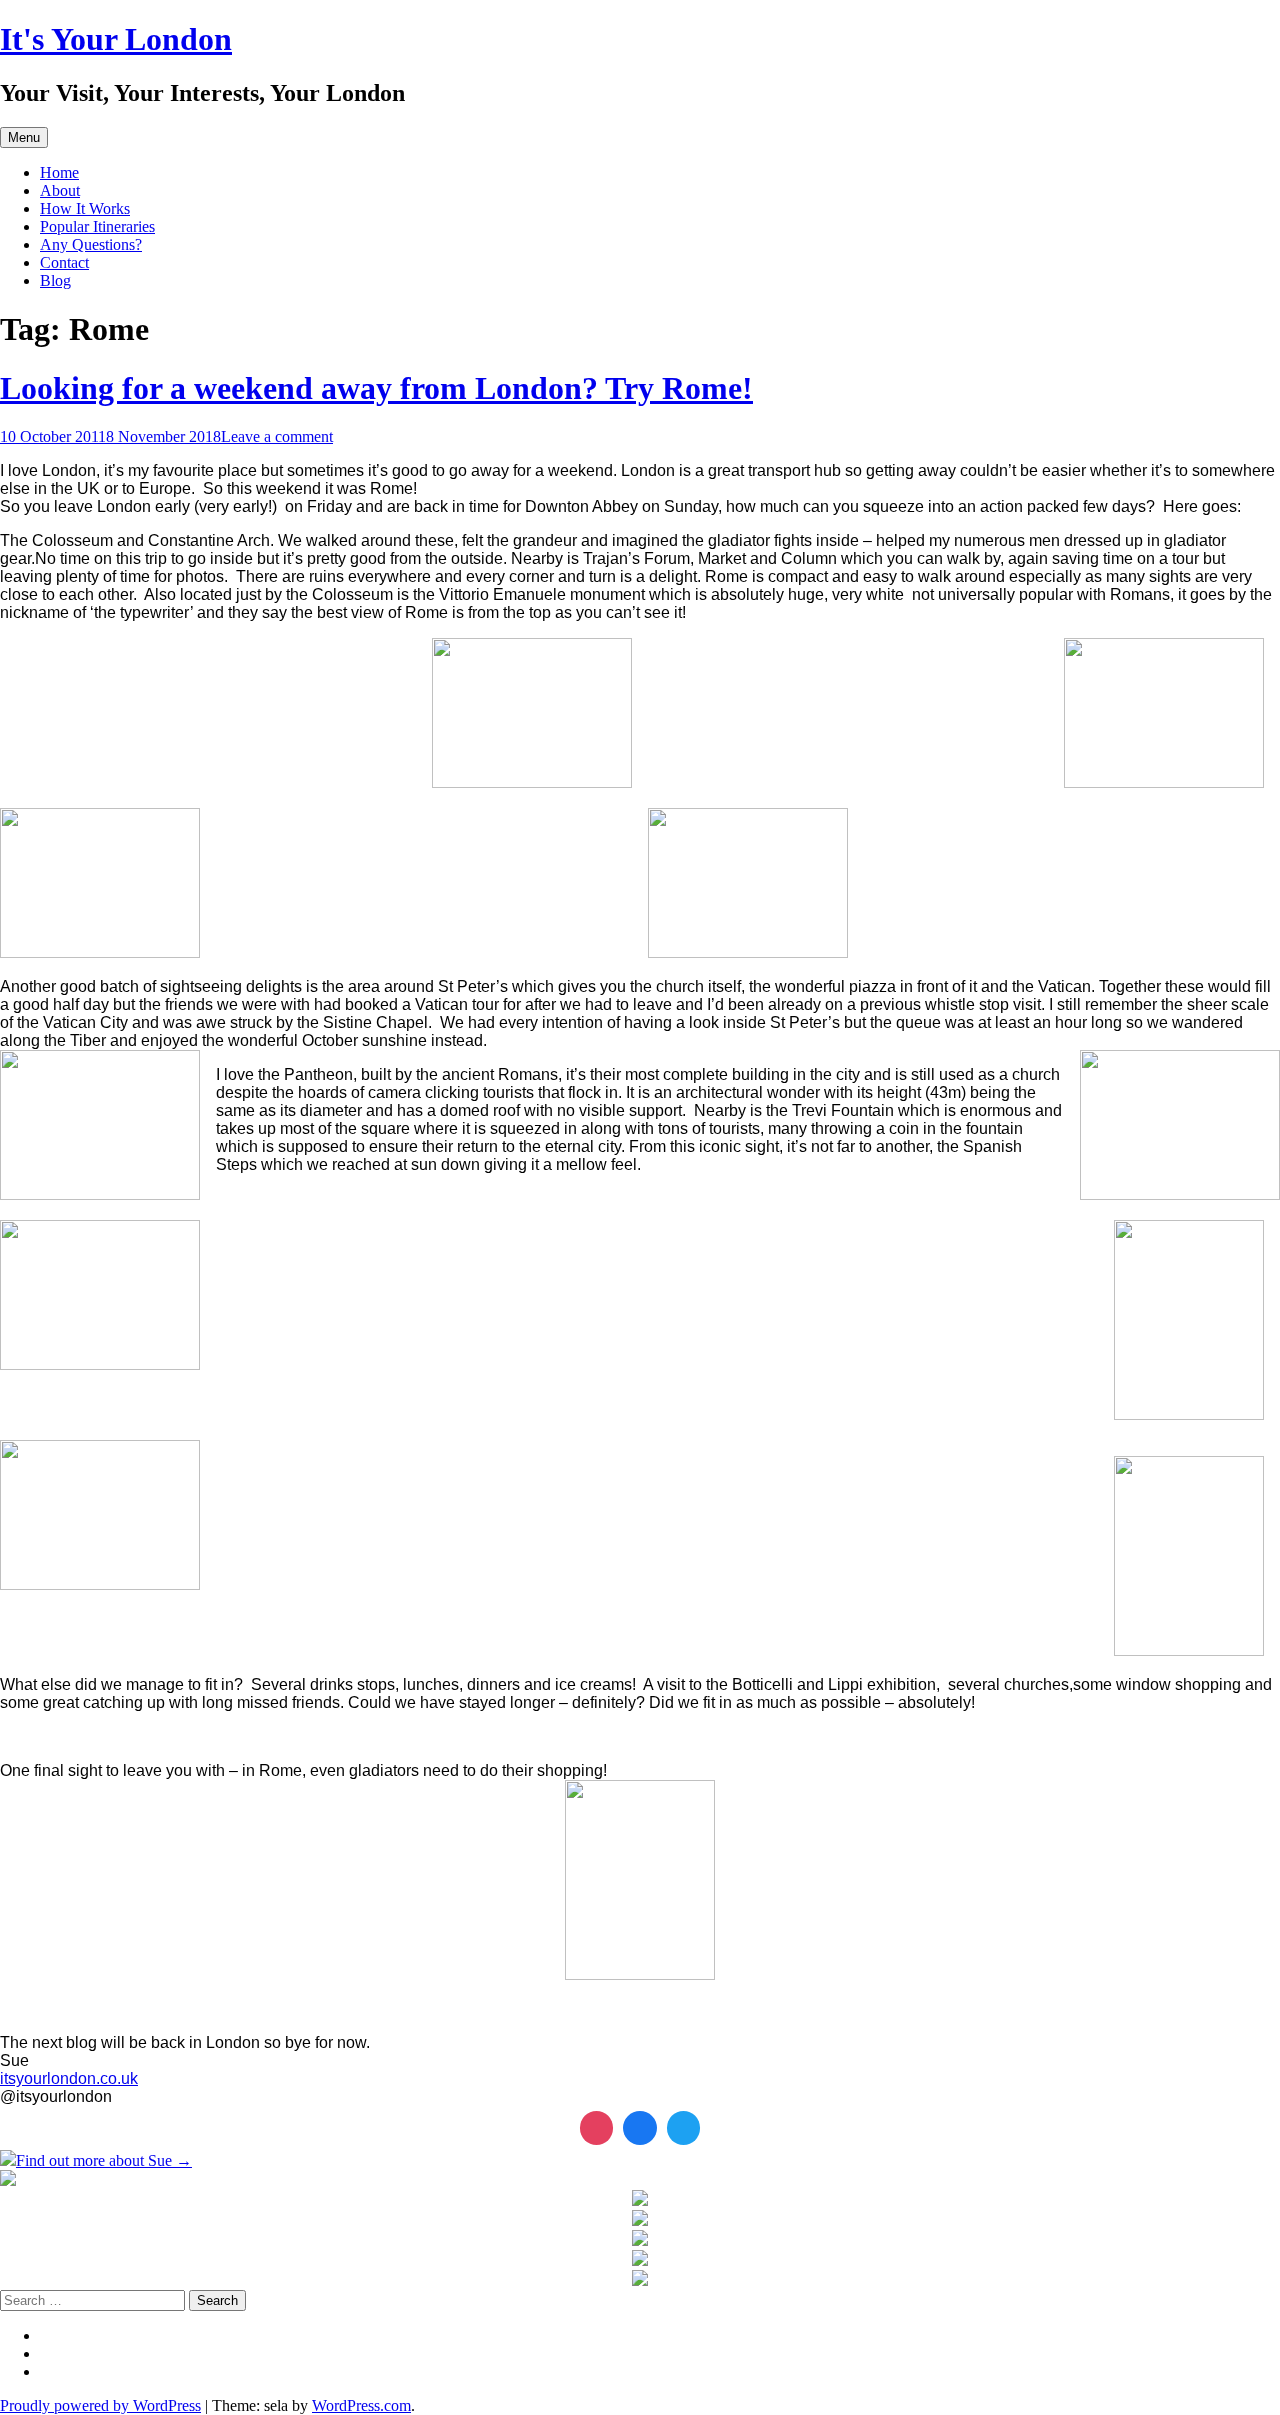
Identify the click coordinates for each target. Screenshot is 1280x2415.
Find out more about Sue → (104, 2160)
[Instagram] (597, 2128)
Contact (64, 262)
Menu (24, 137)
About (60, 190)
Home (59, 172)
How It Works (85, 208)
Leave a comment (277, 436)
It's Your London (116, 39)
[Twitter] (684, 2128)
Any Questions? (91, 244)
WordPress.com (361, 2405)
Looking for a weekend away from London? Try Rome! (376, 388)
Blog (55, 280)
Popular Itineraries (97, 226)
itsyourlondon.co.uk (69, 2078)
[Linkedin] (640, 2128)
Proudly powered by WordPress (100, 2405)
